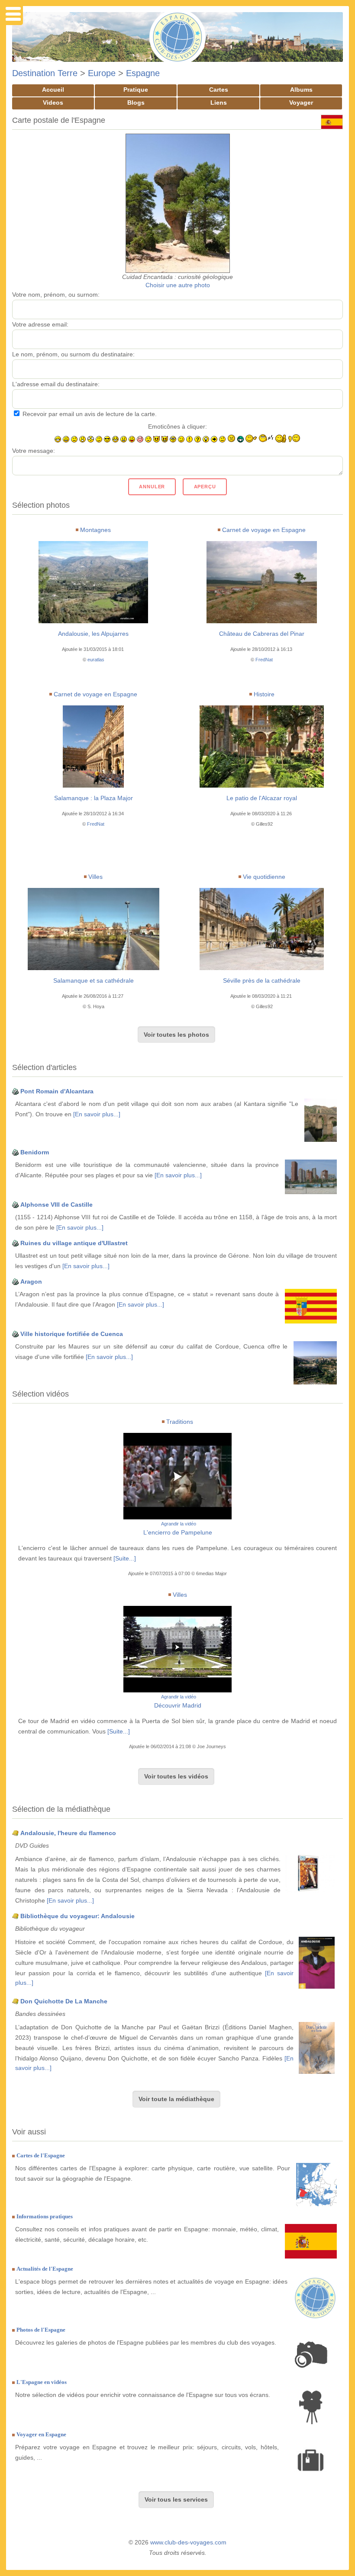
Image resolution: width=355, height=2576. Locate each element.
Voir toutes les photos (176, 1035)
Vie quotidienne (264, 877)
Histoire (264, 694)
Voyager (301, 103)
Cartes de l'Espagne (41, 2155)
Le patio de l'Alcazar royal (262, 798)
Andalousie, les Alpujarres (93, 634)
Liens (219, 103)
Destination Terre (45, 73)
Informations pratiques (45, 2216)
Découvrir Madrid (178, 1705)
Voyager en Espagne (41, 2434)
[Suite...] (125, 1558)
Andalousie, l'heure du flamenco (68, 1833)
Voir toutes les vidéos (176, 1776)
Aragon (31, 1282)
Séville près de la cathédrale (262, 980)
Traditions (180, 1422)
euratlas (96, 660)
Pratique (136, 90)
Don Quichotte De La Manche (64, 2001)
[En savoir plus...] (97, 1114)
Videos (53, 103)
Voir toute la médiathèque (176, 2099)
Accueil (53, 90)
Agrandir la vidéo (179, 1524)
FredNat (264, 660)
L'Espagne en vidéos (42, 2382)
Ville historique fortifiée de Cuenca (72, 1334)
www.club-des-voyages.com (188, 2542)
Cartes (219, 90)
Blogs (136, 103)
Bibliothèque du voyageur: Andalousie (77, 1916)
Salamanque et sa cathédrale (94, 980)
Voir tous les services (176, 2499)
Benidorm (35, 1152)
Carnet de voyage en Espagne (264, 530)
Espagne (143, 73)
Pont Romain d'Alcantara (57, 1091)
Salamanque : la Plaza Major (94, 798)
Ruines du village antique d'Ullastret (74, 1243)
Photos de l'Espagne (41, 2330)
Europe (102, 73)
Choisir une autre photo (178, 285)
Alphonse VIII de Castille (56, 1205)
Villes (95, 877)
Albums (301, 90)
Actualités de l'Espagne (45, 2269)
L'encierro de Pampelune (178, 1532)
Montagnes (95, 530)
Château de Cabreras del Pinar (262, 634)
